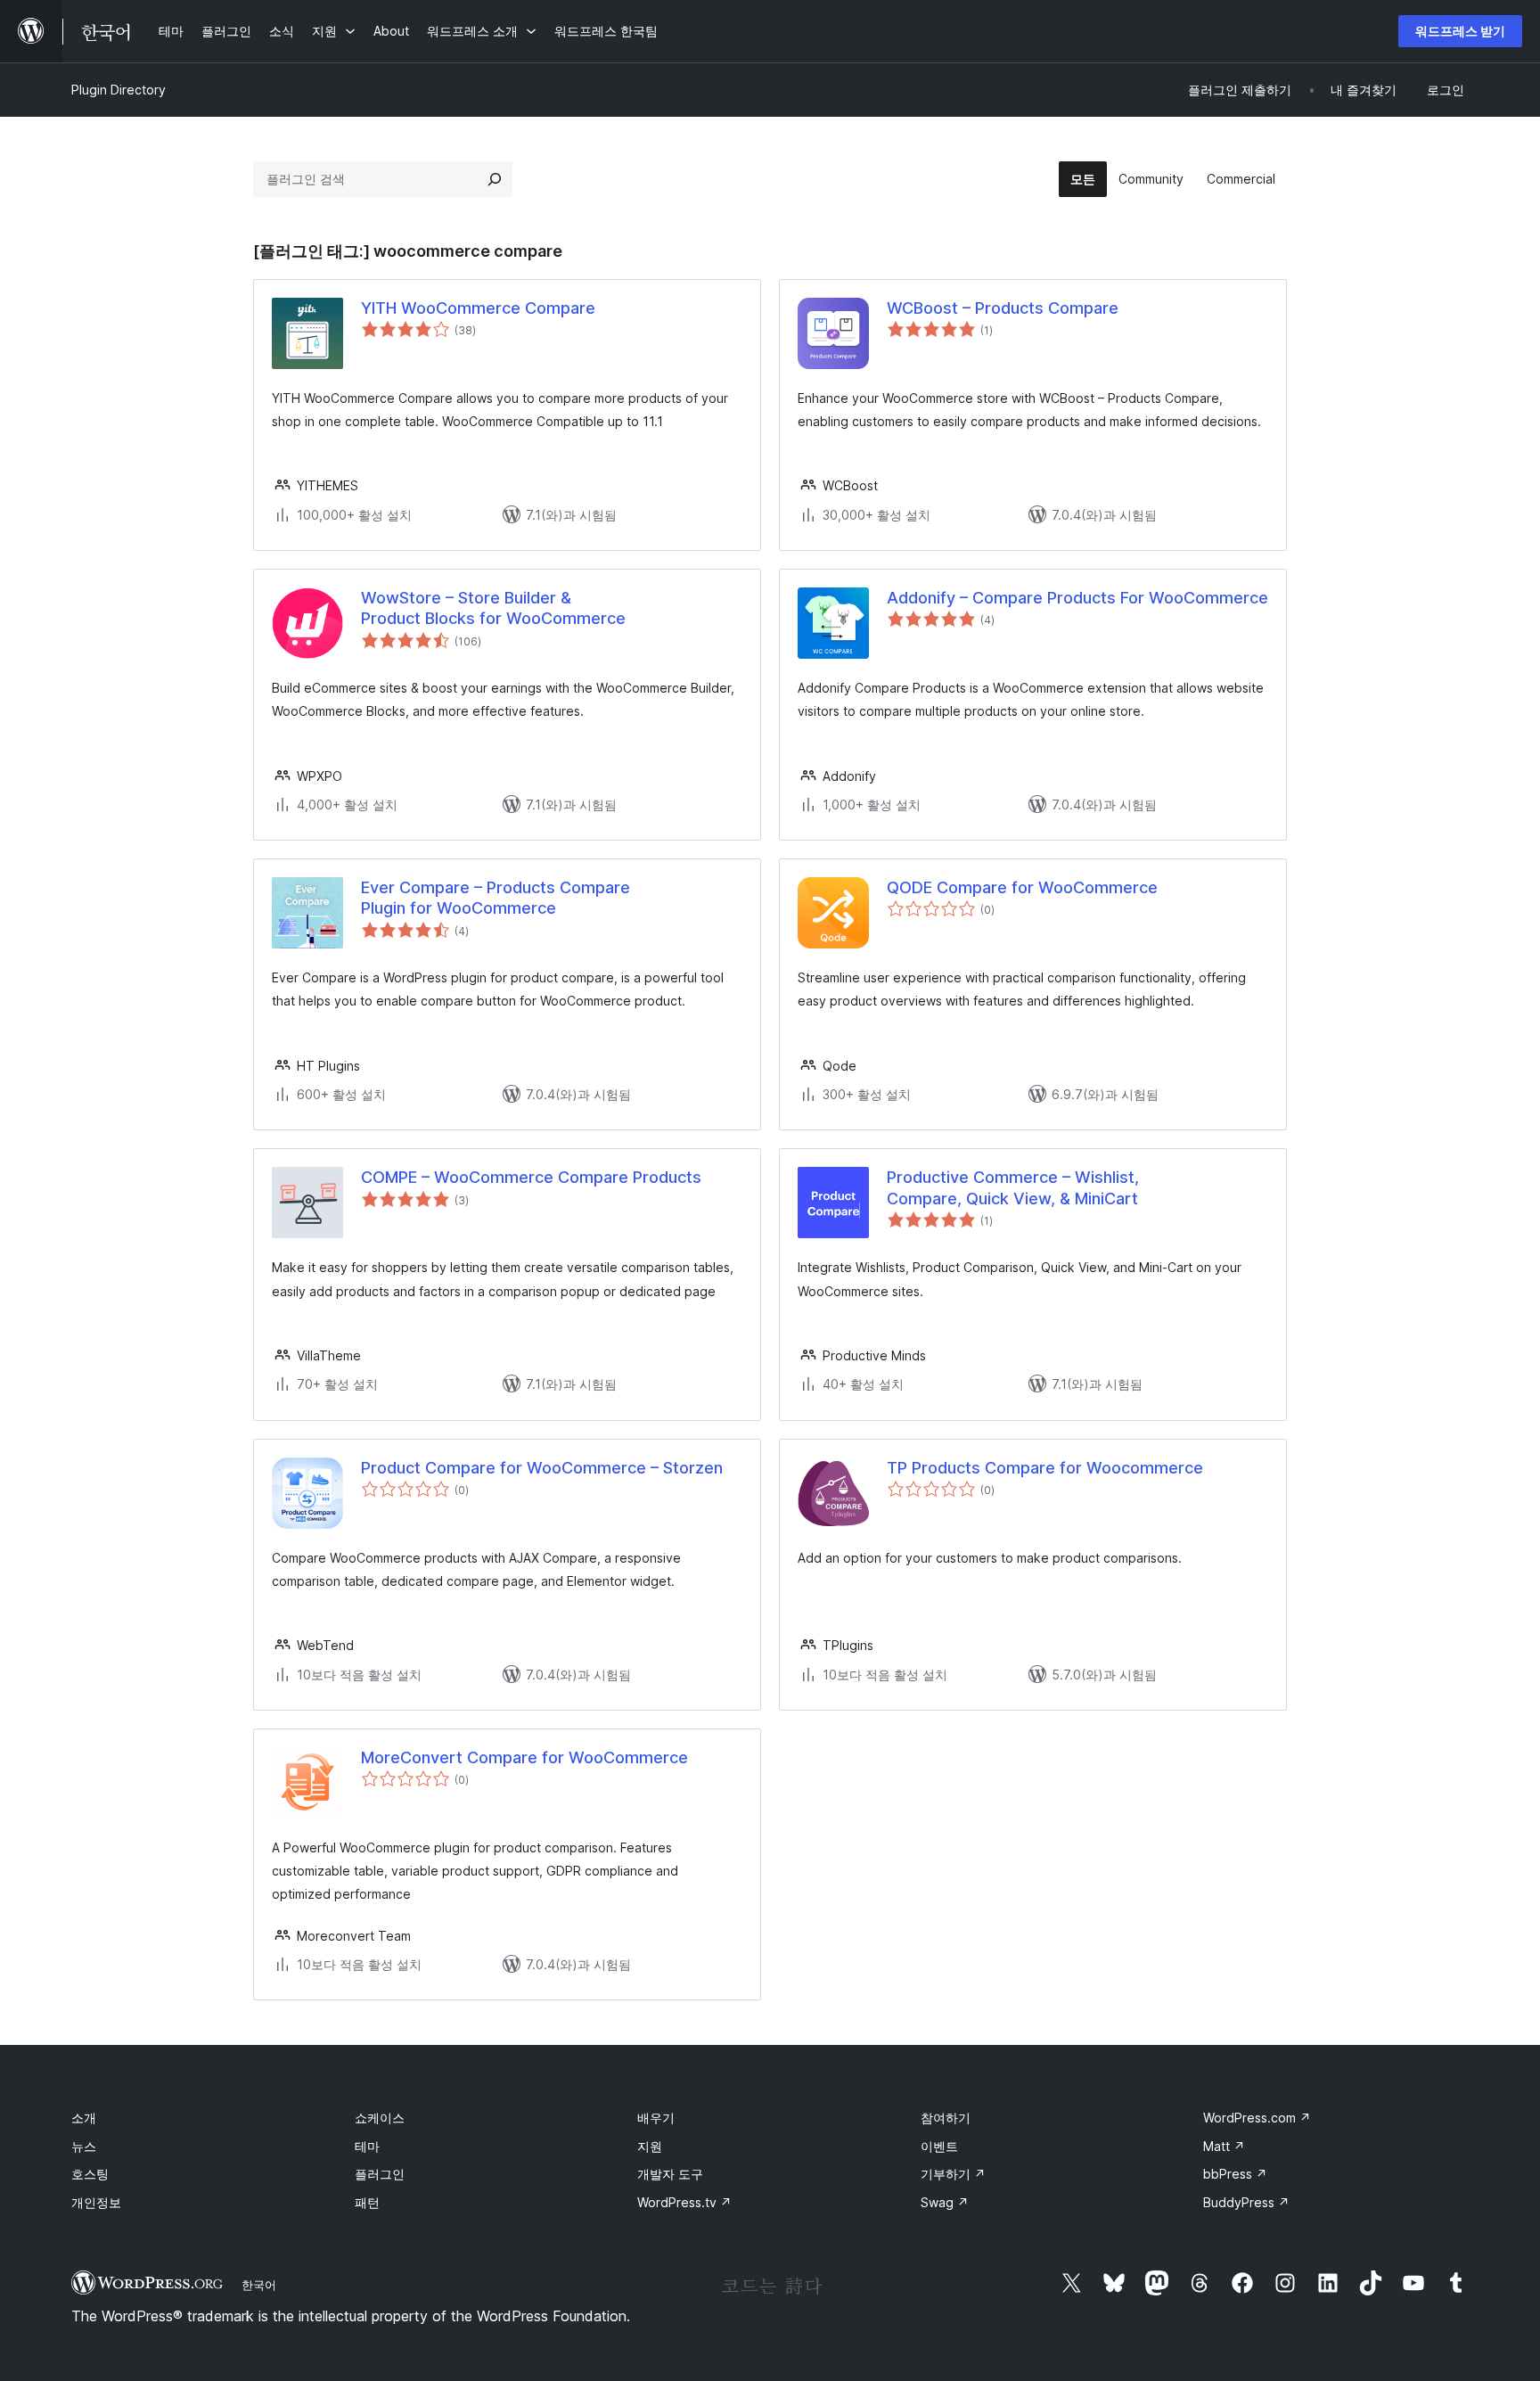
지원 (650, 2146)
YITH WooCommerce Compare (478, 308)
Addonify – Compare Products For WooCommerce (1077, 598)
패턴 (367, 2202)
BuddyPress (1246, 2202)
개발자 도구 (670, 2174)
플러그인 (380, 2174)
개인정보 (96, 2202)
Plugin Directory (119, 90)
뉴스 (84, 2146)
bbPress (1235, 2174)
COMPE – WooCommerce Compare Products (531, 1177)
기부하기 (953, 2174)
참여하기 (946, 2118)
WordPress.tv (684, 2202)
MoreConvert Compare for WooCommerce (524, 1757)
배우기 (656, 2118)
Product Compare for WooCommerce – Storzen (542, 1468)
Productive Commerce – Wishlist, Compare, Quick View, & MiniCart (1013, 1187)
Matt (1224, 2146)
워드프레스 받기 (1460, 31)
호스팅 (90, 2174)
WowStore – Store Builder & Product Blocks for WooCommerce (493, 608)
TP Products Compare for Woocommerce (1045, 1468)
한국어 (259, 2285)
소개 (84, 2118)
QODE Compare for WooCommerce (1022, 887)
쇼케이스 (380, 2118)
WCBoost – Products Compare (1003, 308)
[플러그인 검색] (495, 179)
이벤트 (939, 2146)
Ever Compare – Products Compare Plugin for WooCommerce (496, 898)
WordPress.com (1257, 2118)
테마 (367, 2146)
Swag (945, 2202)
